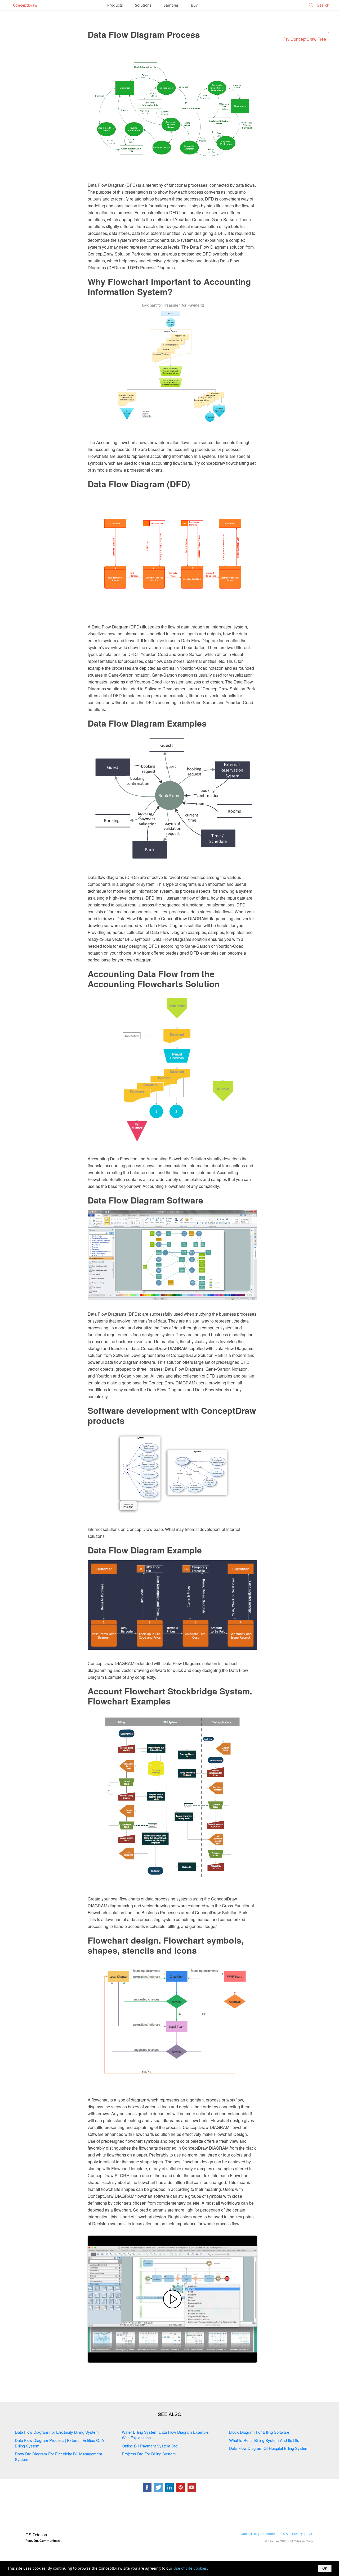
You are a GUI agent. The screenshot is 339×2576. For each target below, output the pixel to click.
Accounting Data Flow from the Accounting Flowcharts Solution (154, 979)
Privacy (297, 2534)
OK (325, 2568)
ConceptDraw (25, 5)
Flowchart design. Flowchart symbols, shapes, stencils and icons (166, 1945)
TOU (310, 2534)
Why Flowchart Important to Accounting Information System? (169, 286)
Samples (171, 5)
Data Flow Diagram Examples (147, 723)
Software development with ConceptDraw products (172, 1415)
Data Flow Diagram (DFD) (139, 484)
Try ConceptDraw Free (305, 39)
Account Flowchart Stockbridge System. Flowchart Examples (170, 1696)
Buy (194, 5)
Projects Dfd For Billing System (149, 2454)
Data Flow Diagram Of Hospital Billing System (269, 2448)
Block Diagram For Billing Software (259, 2432)
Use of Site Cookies (190, 2568)
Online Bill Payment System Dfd (150, 2446)
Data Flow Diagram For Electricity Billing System (57, 2432)
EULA (284, 2534)
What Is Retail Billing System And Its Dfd (264, 2440)
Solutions (143, 5)
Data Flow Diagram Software (145, 1200)
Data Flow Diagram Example (145, 1550)
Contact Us (249, 2534)
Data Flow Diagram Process (144, 34)
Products (115, 5)
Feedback (268, 2534)
